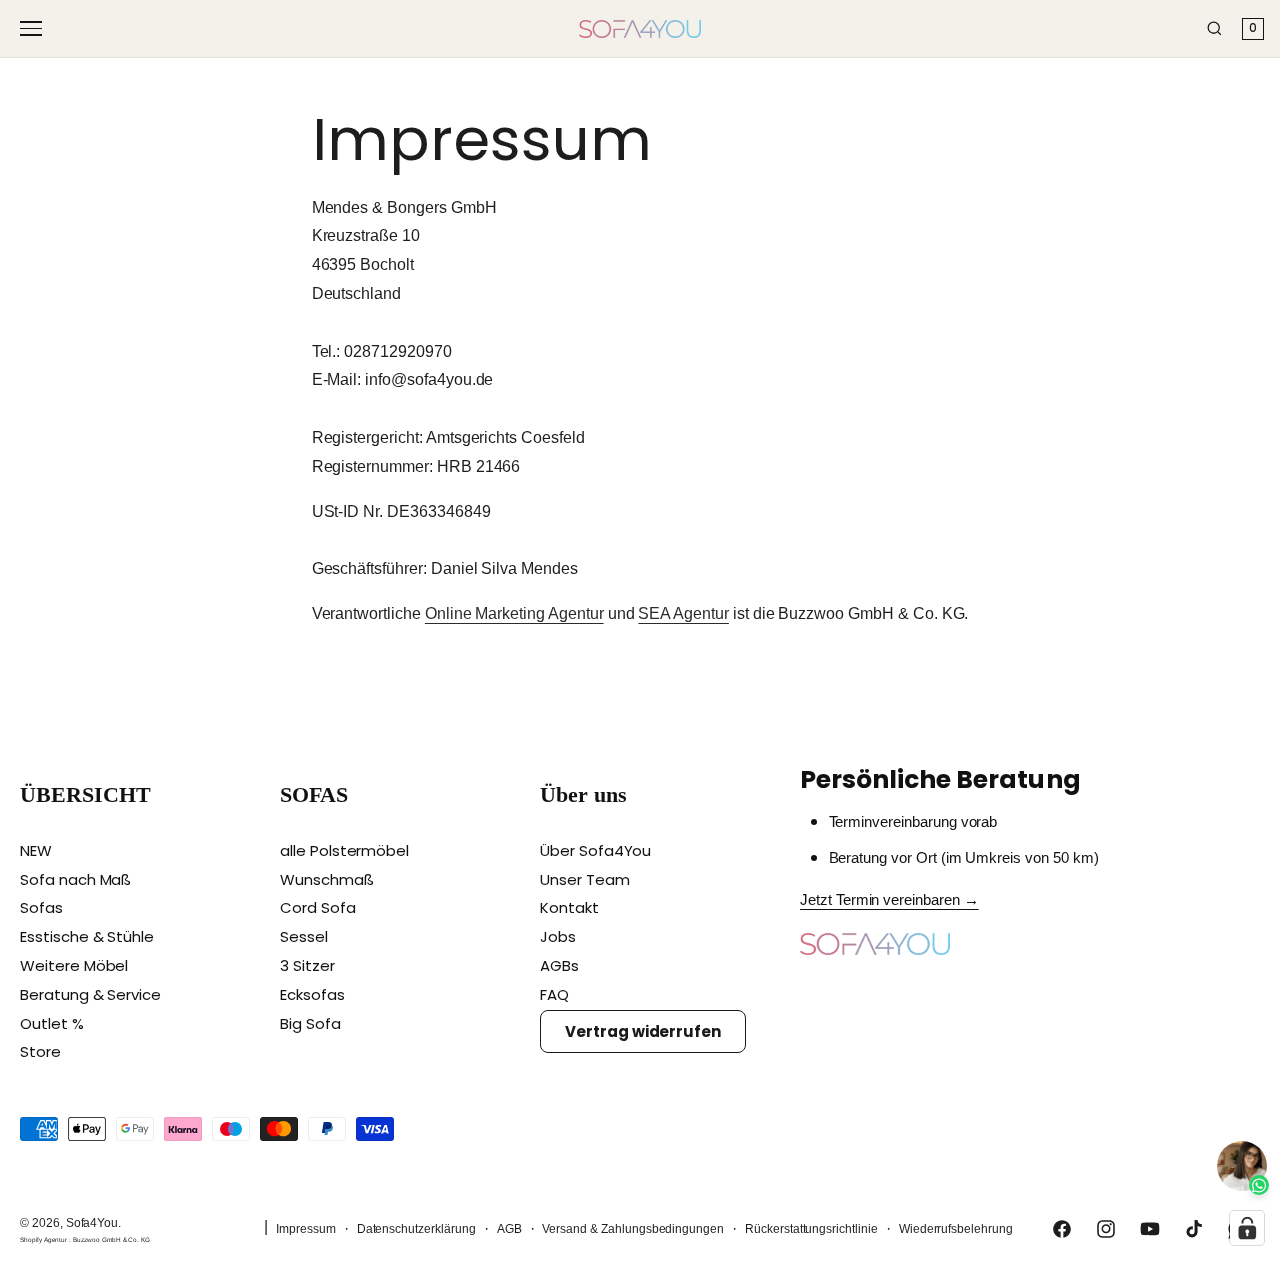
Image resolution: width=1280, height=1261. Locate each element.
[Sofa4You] (640, 29)
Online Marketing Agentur (514, 613)
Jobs (558, 936)
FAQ (554, 994)
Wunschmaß (327, 879)
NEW (36, 850)
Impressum (306, 1229)
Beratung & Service (90, 994)
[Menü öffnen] (34, 28)
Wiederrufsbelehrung (956, 1229)
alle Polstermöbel (344, 850)
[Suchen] (1214, 28)
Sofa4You (92, 1223)
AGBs (559, 965)
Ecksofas (312, 994)
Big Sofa (310, 1023)
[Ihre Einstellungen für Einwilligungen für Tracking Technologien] (1247, 1228)
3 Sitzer (307, 965)
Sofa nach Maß (75, 879)
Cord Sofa (318, 907)
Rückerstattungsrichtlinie (811, 1229)
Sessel (304, 936)
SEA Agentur (683, 613)
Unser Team (585, 879)
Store (40, 1051)
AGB (509, 1229)
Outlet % (52, 1023)
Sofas (41, 907)
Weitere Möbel (74, 965)
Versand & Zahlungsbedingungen (633, 1229)
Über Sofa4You (595, 850)
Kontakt (569, 907)
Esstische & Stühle (87, 936)
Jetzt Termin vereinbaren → (889, 899)
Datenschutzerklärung (416, 1229)
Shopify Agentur (44, 1239)
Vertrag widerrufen (643, 1031)
